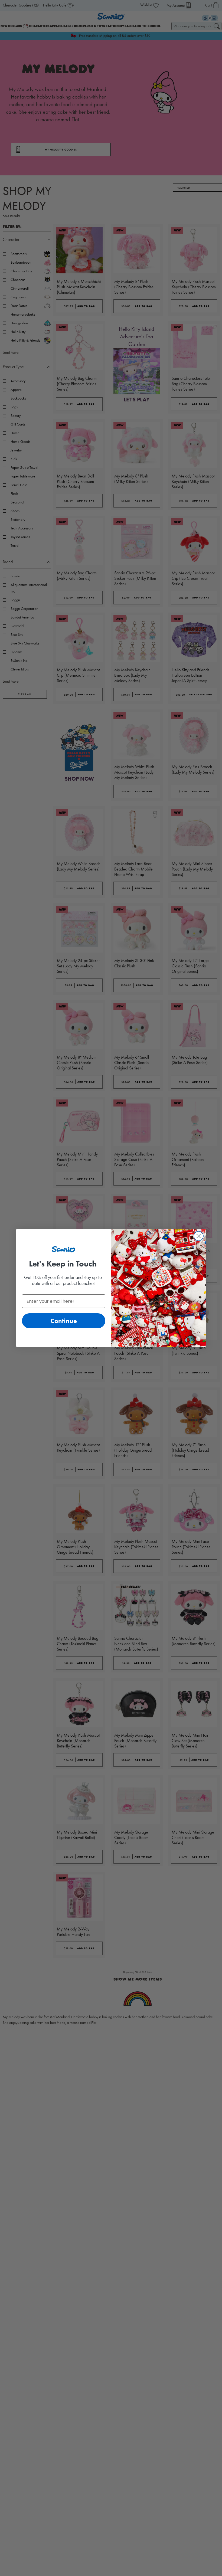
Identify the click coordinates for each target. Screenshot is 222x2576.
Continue (64, 1321)
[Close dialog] (199, 1236)
